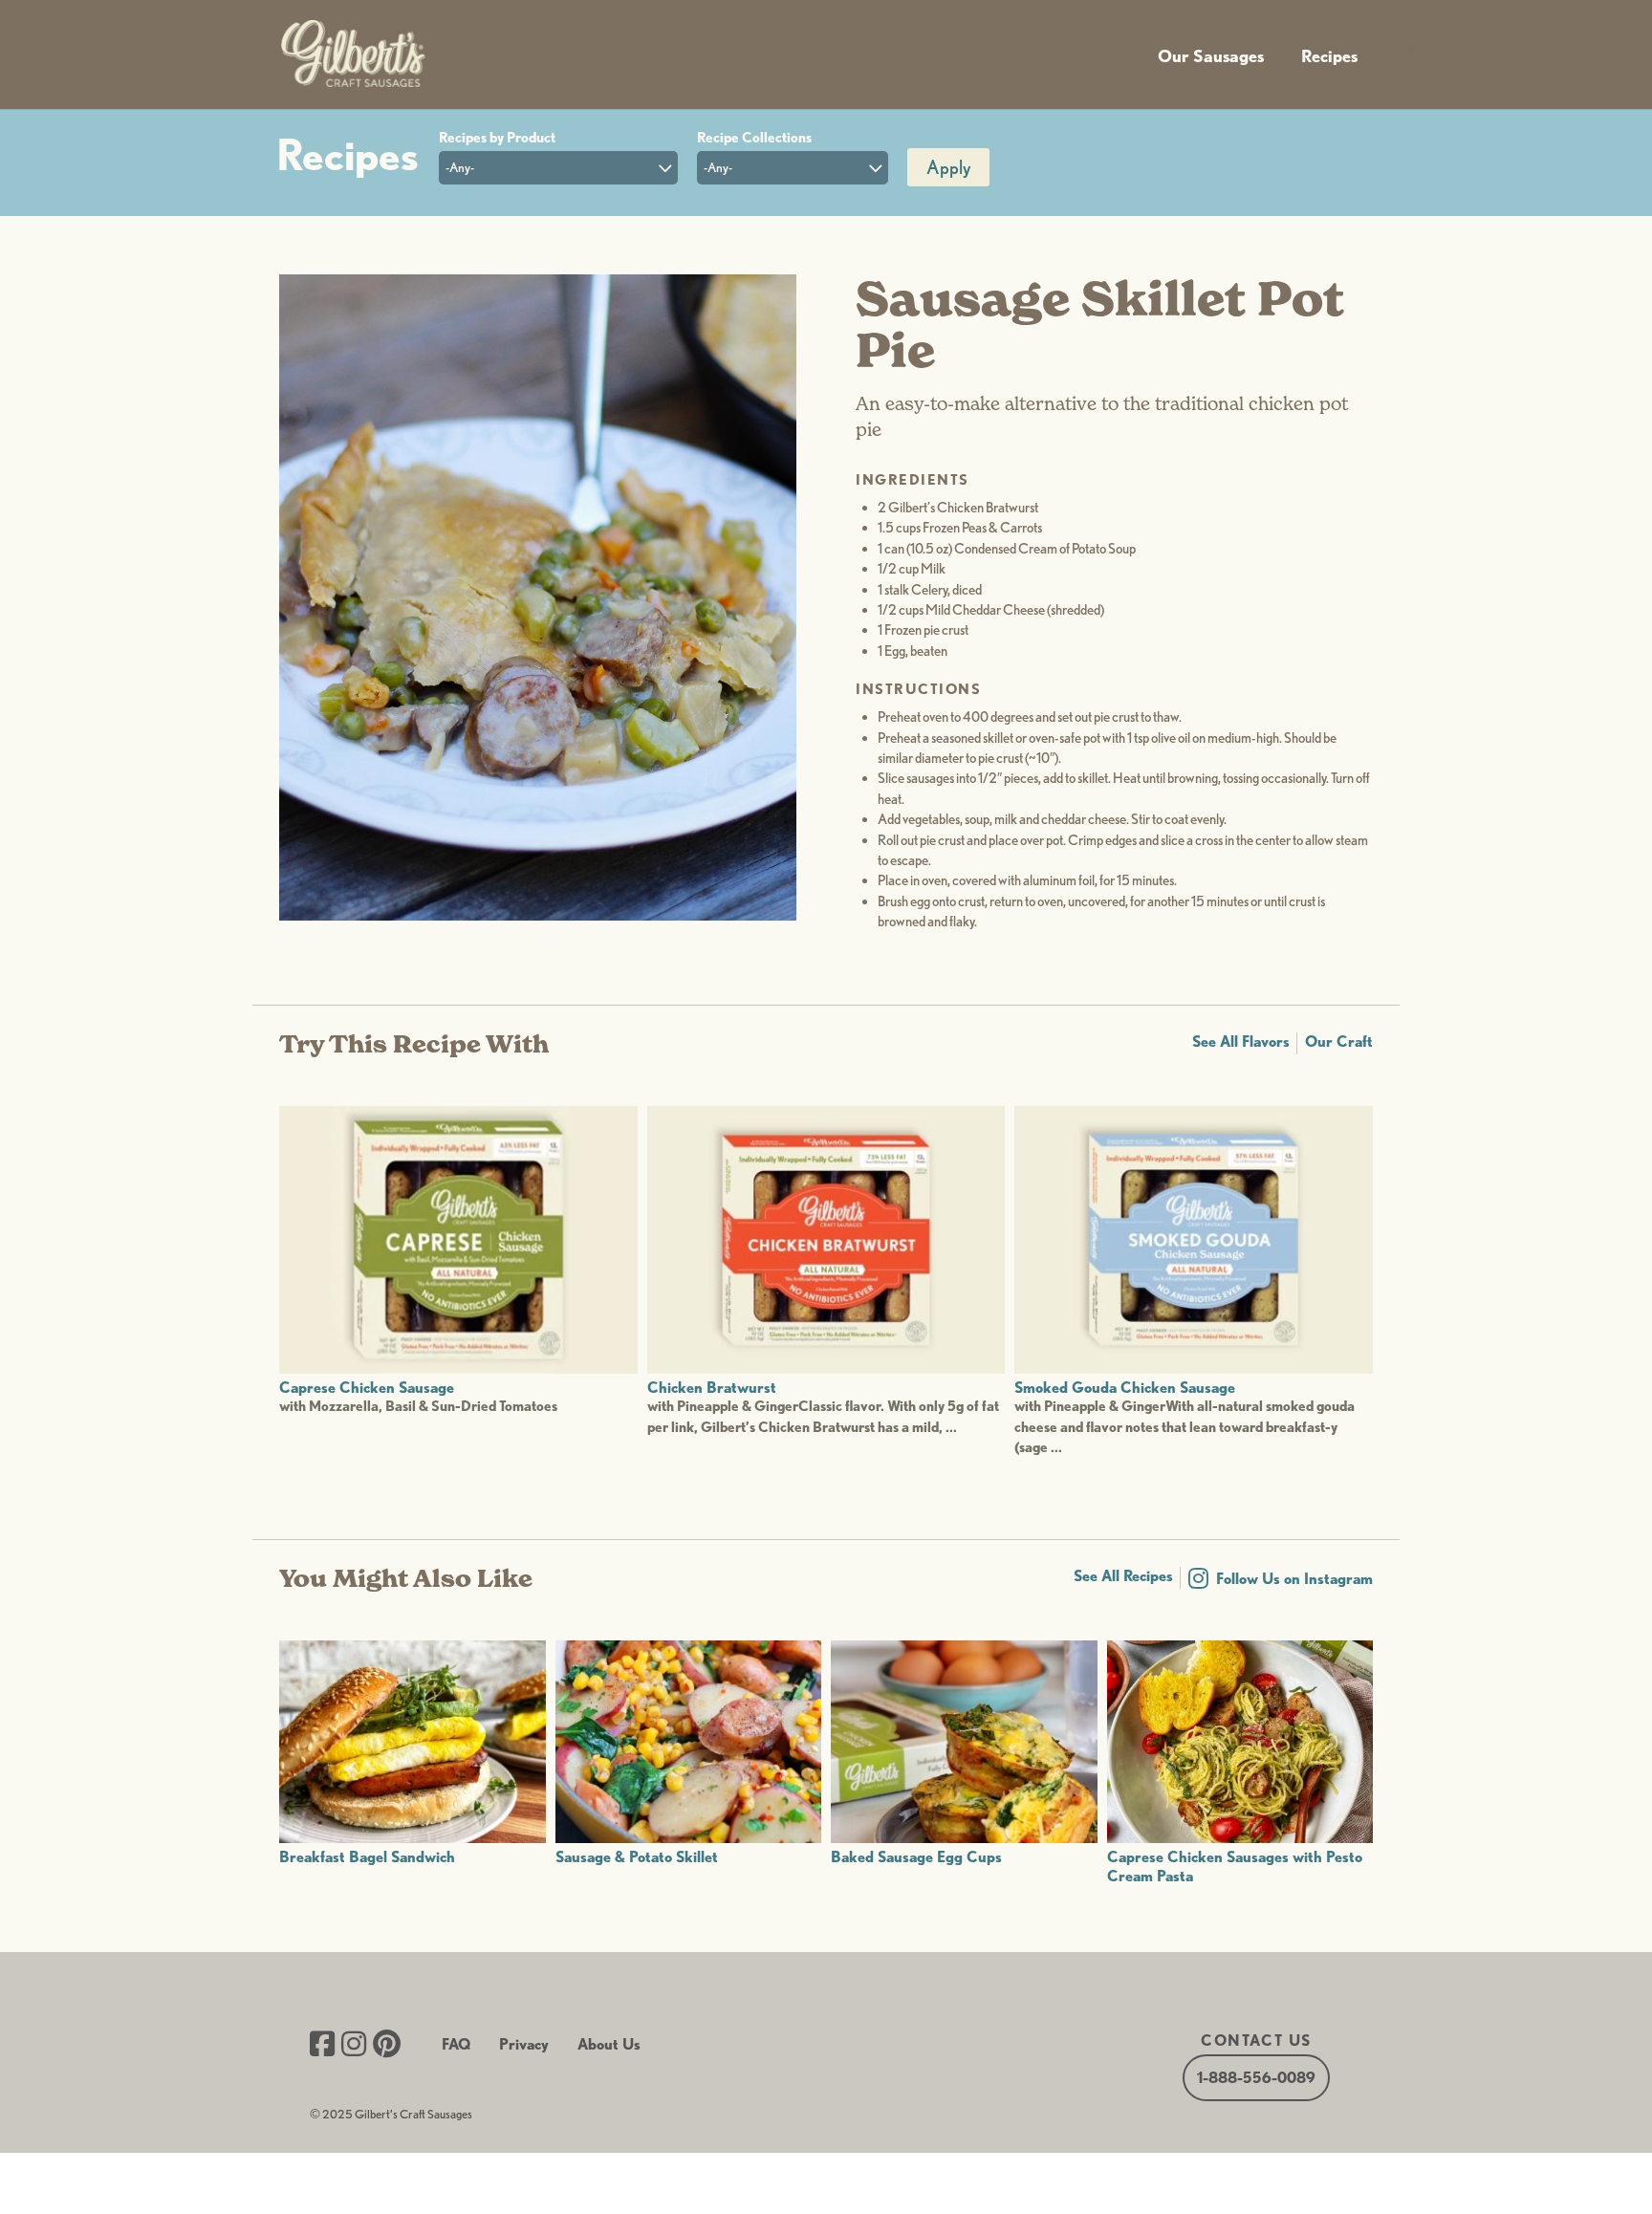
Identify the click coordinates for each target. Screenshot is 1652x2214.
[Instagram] (354, 2046)
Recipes (1329, 56)
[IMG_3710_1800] (538, 915)
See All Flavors (1241, 1042)
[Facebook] (322, 2046)
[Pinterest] (387, 2046)
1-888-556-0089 (1256, 2078)
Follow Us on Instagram (1294, 1579)
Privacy (524, 2044)
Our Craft (1339, 1042)
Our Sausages (1211, 56)
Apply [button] (948, 167)
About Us (609, 2044)
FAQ (456, 2044)
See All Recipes (1123, 1576)
